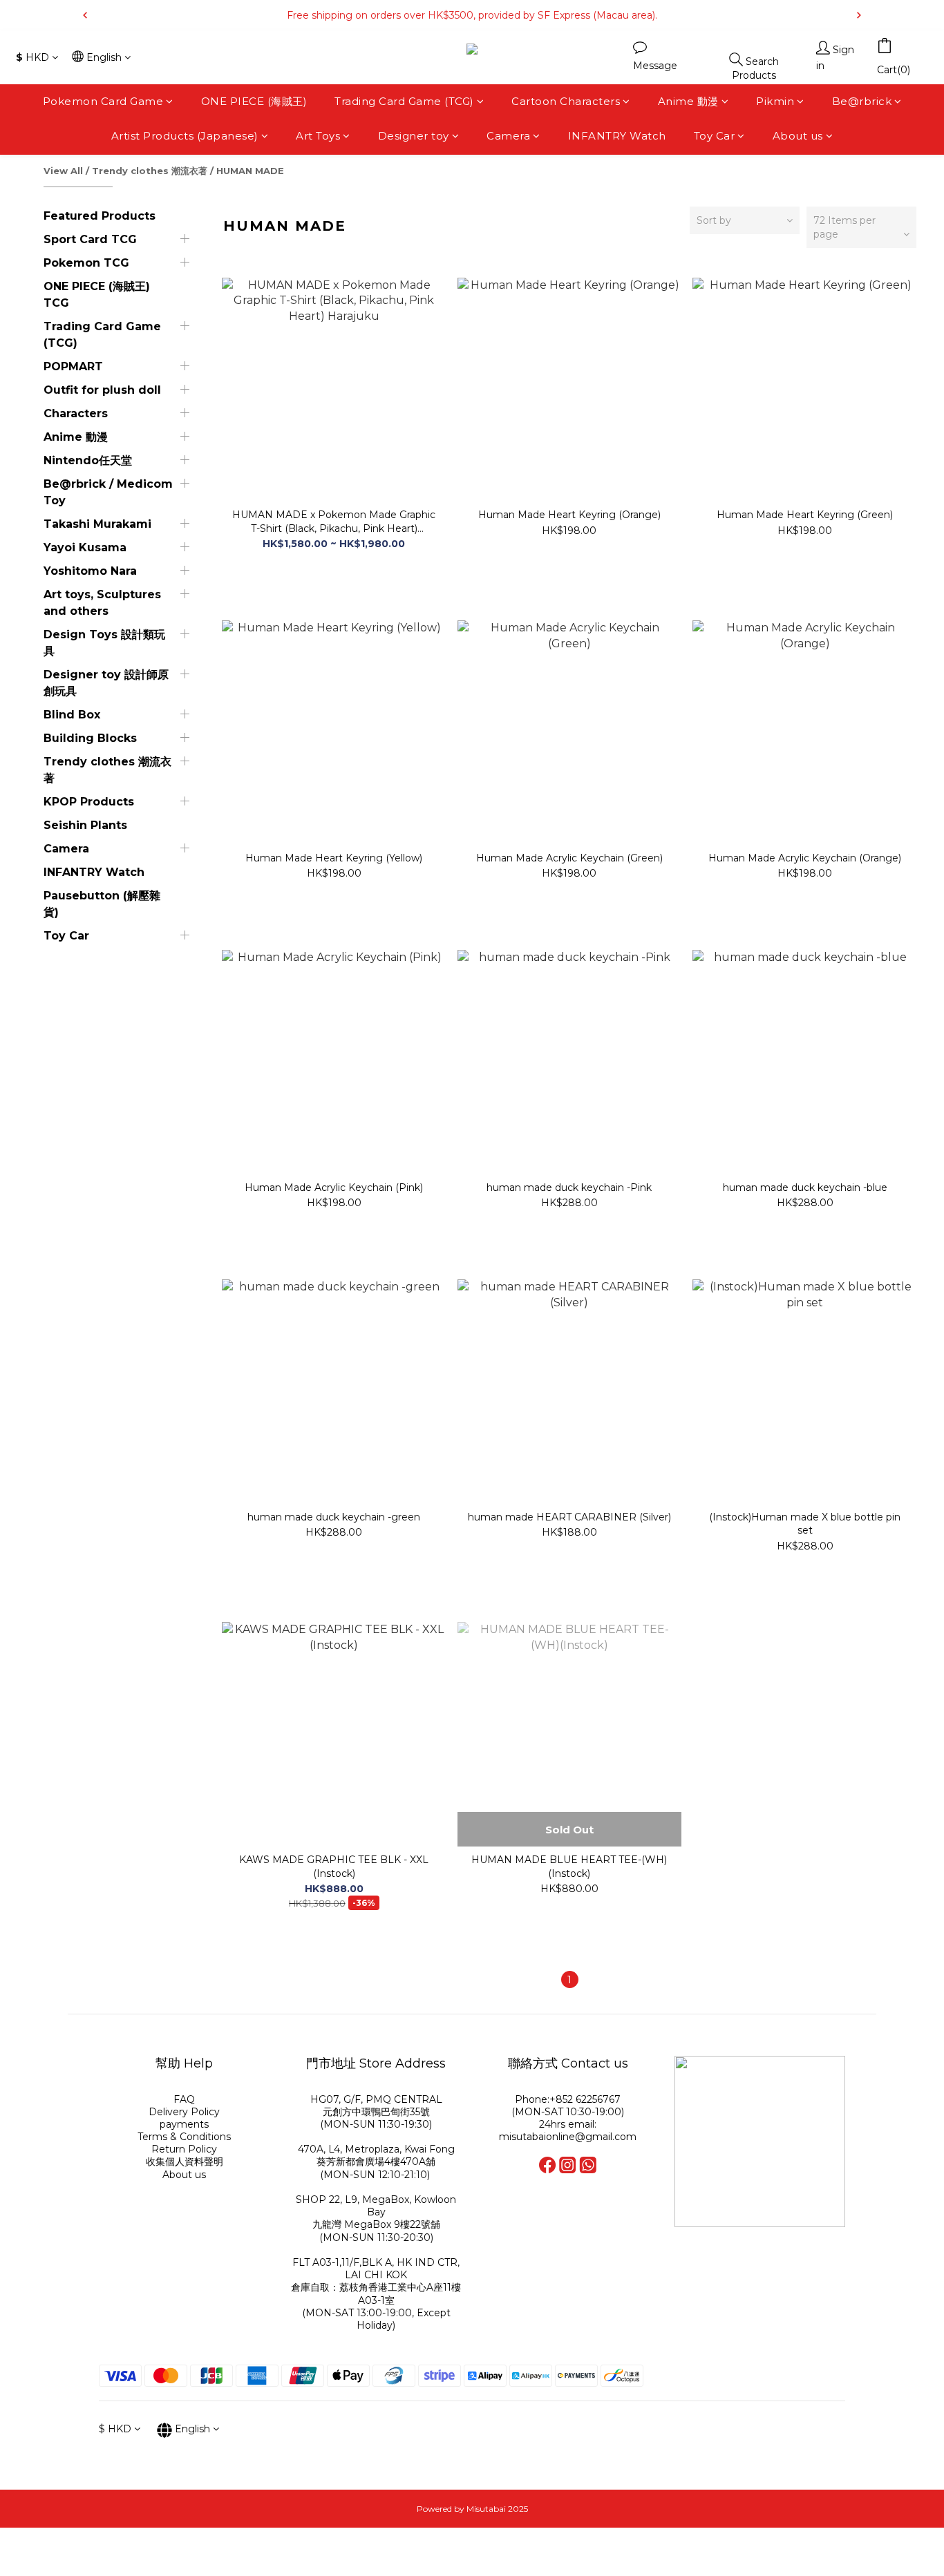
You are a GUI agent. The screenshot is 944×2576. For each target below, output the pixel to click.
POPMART (73, 366)
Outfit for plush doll (102, 390)
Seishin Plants (85, 825)
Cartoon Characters (566, 101)
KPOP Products (89, 802)
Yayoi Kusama (85, 547)
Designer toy (414, 136)
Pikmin (775, 101)
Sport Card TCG (90, 239)
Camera (508, 136)
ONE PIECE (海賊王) (254, 101)
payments (184, 2124)
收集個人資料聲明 (185, 2162)
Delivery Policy (184, 2112)
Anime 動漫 (688, 101)
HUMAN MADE (250, 171)
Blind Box (72, 715)
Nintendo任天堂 (88, 460)
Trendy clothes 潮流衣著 (150, 171)
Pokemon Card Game (103, 101)
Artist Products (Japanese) (185, 136)
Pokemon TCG (86, 263)
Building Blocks (90, 738)
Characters (76, 413)
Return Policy (184, 2149)
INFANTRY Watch (617, 136)
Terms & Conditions (184, 2137)
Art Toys (318, 136)
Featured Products (100, 216)
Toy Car (715, 136)
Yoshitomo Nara (90, 571)
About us (798, 136)
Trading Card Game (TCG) (404, 101)
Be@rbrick (862, 101)
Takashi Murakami (97, 524)
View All (63, 171)
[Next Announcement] (859, 15)
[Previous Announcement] (85, 15)
